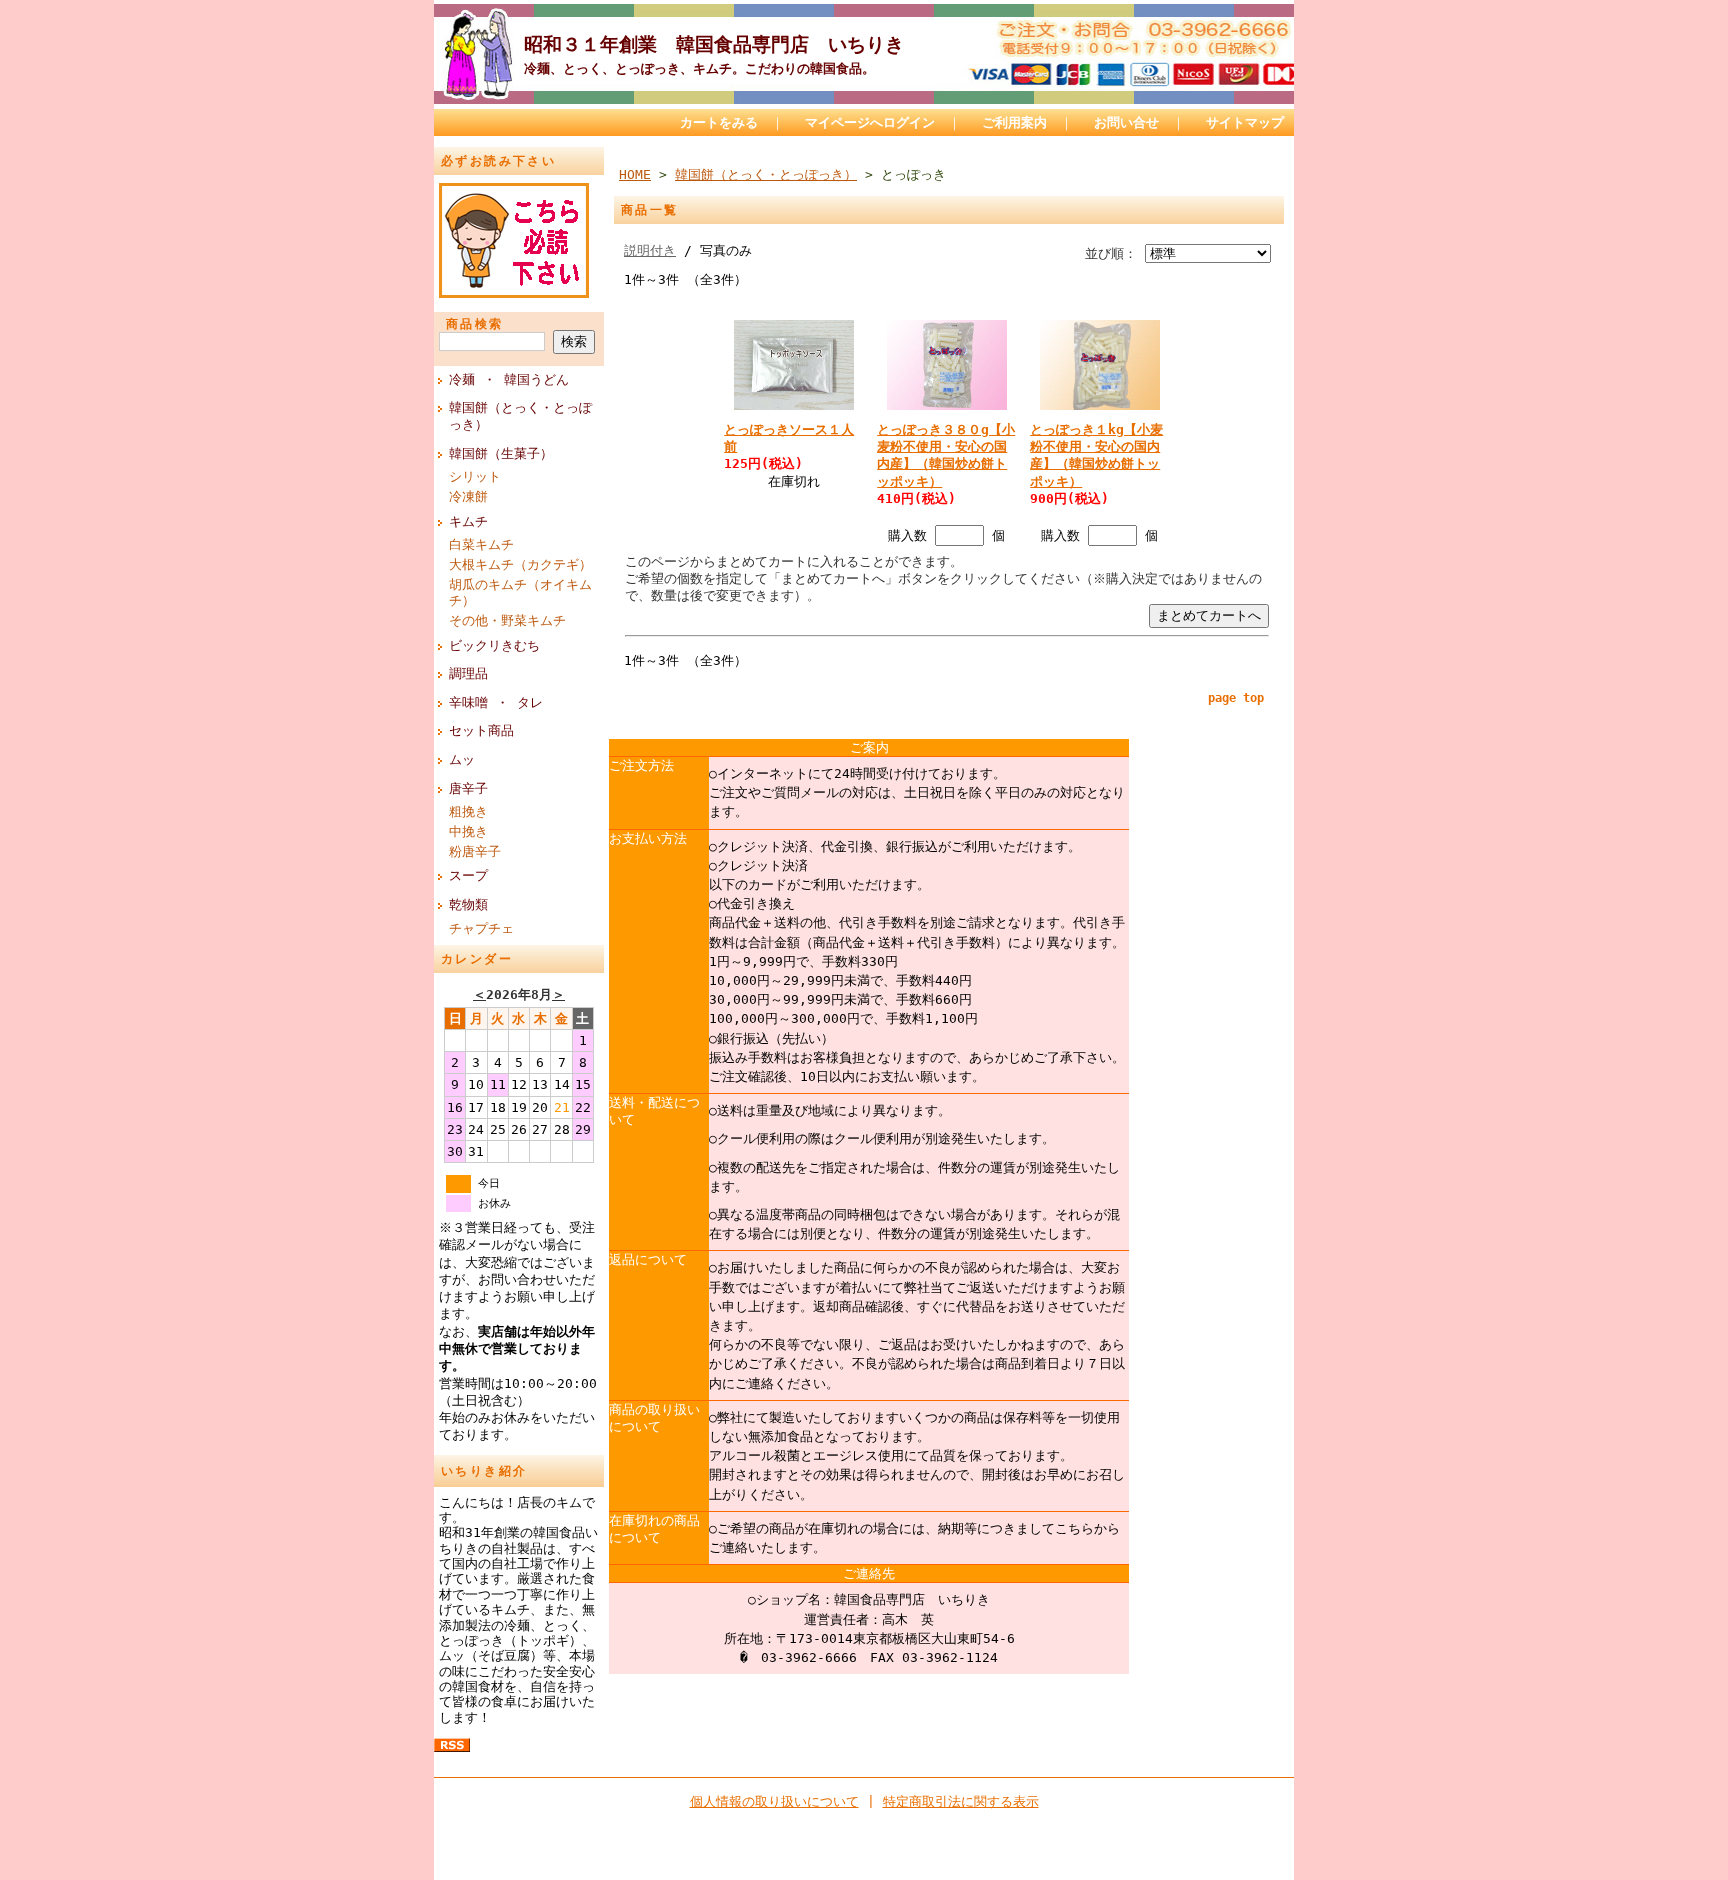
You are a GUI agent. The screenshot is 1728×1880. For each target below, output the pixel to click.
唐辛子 (468, 788)
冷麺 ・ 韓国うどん (509, 379)
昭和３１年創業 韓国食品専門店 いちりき (729, 44)
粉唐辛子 (475, 851)
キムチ (468, 521)
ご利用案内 (1014, 122)
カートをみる (719, 122)
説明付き (650, 250)
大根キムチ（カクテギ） (520, 564)
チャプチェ (481, 928)
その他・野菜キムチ (507, 620)
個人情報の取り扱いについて (774, 1801)
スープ (468, 875)
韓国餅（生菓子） (501, 453)
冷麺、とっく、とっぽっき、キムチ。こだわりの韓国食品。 (699, 68)
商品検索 (475, 324)
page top (1236, 698)
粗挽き (468, 811)
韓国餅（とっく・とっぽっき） (520, 416)
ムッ (462, 759)
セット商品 (481, 730)
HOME (635, 174)
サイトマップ (1245, 122)
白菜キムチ (481, 544)
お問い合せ (1126, 122)
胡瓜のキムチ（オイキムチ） (520, 593)
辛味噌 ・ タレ (496, 702)
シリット (475, 476)
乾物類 (468, 904)
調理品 (468, 673)
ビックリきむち (494, 645)
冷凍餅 (468, 496)
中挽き (468, 831)
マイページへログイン (870, 122)
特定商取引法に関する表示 (961, 1801)
